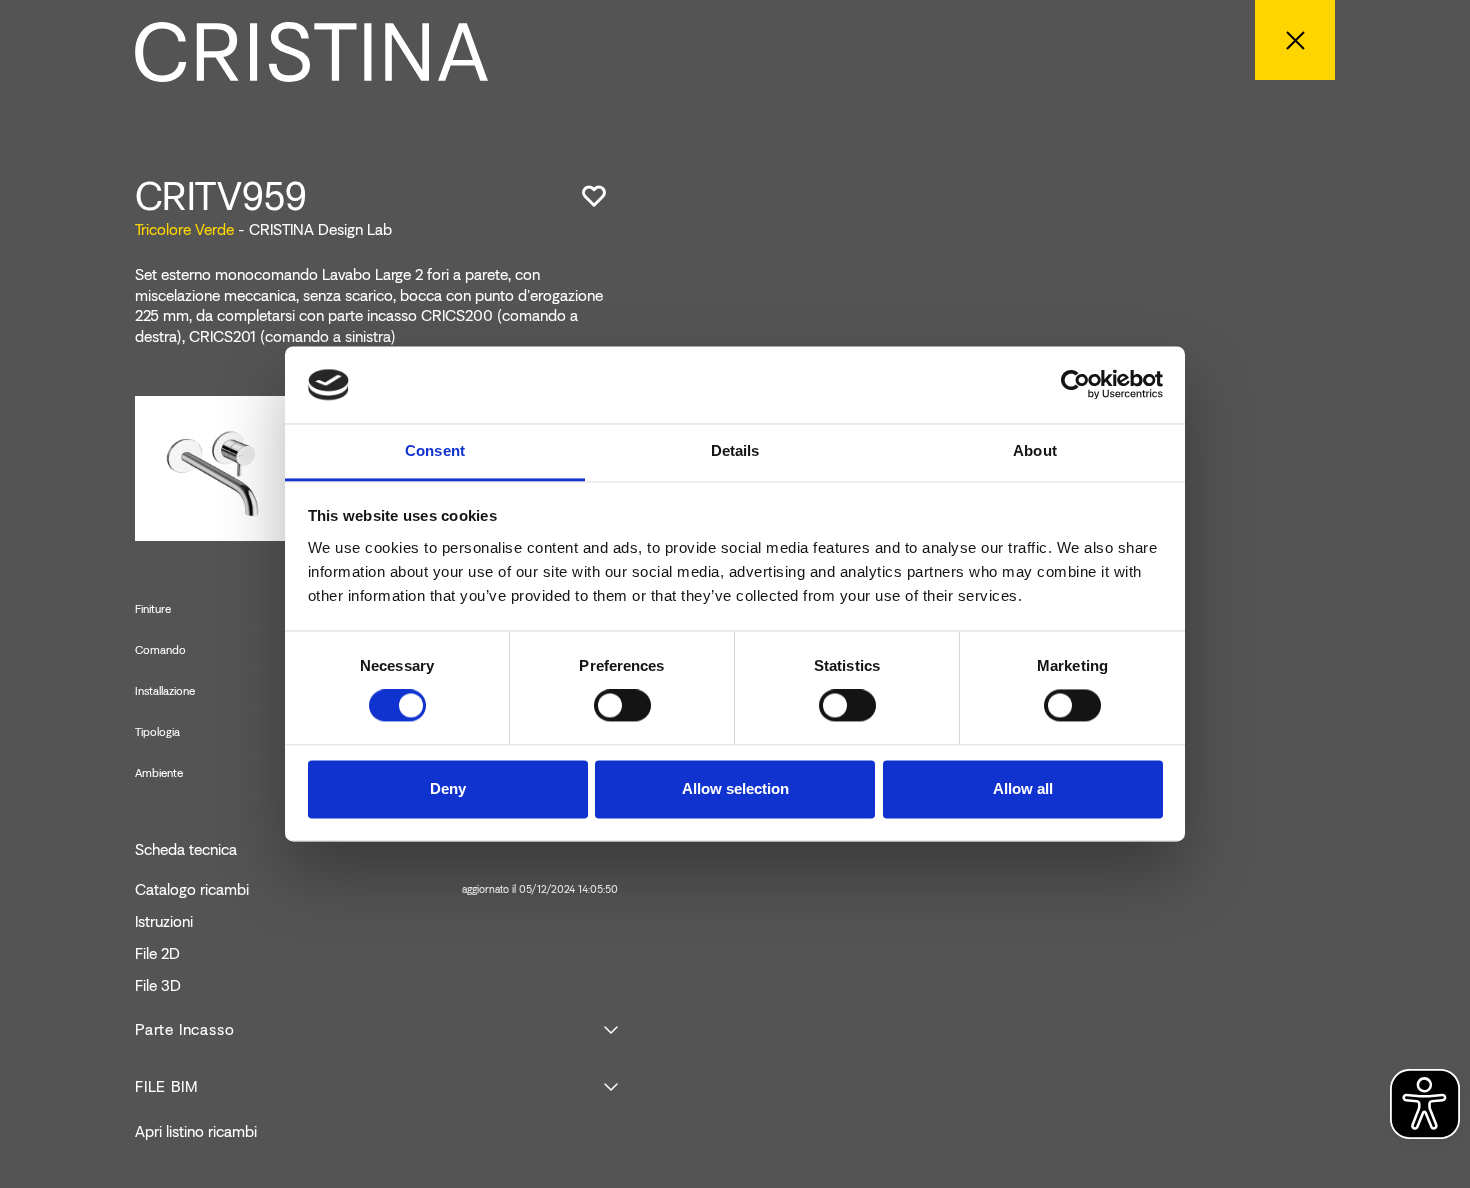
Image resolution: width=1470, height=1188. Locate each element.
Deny (448, 788)
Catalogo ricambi (376, 890)
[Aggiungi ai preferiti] (594, 196)
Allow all (1023, 788)
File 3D (158, 986)
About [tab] (1035, 450)
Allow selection (735, 788)
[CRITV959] (215, 466)
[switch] (622, 706)
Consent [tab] (435, 450)
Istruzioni (164, 922)
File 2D (157, 954)
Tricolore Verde (184, 229)
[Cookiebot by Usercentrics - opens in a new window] (1075, 385)
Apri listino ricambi (196, 1132)
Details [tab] (735, 450)
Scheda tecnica (186, 850)
